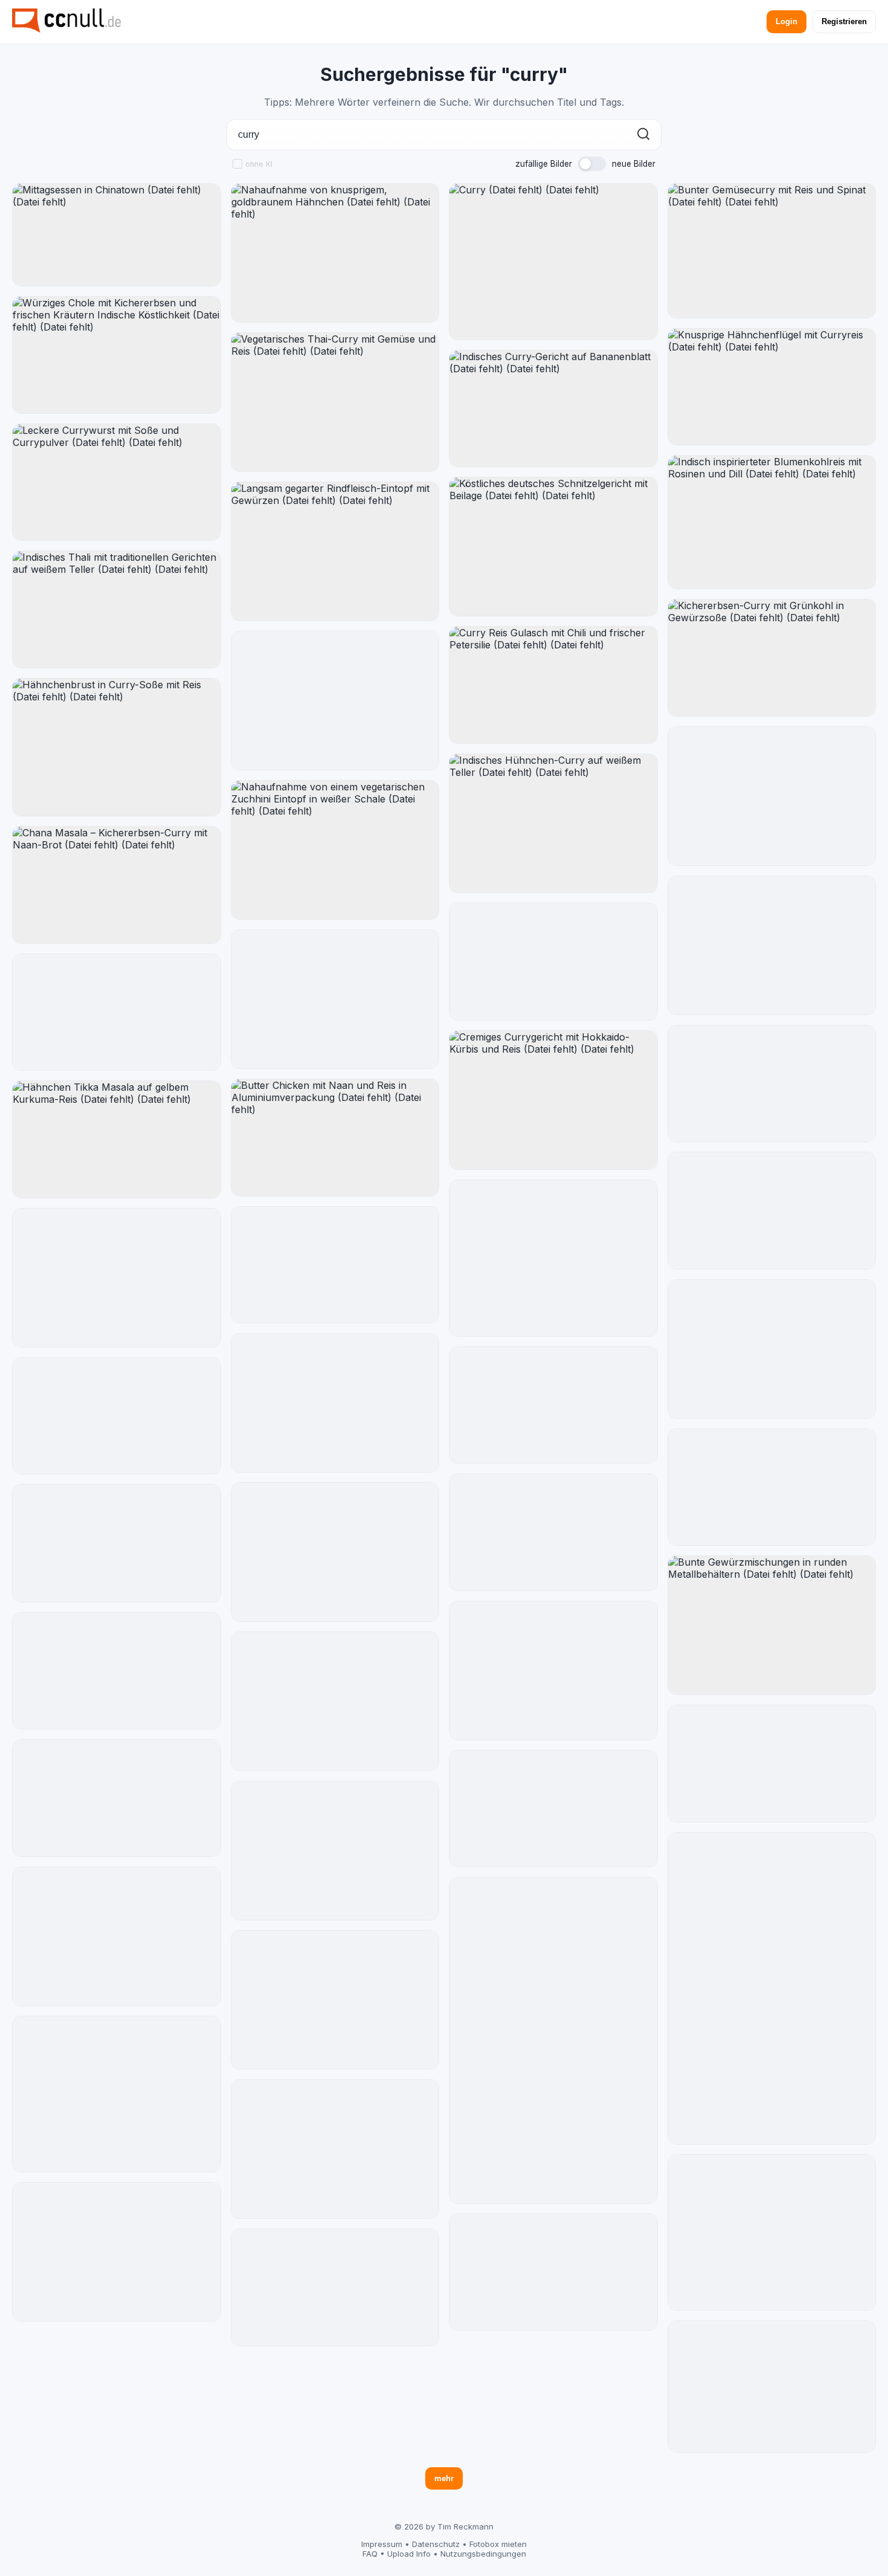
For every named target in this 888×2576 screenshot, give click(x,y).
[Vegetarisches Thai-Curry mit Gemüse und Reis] (335, 402)
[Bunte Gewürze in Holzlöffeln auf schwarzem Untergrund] (335, 1851)
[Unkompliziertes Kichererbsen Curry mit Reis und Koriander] (117, 1012)
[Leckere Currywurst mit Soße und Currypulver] (117, 483)
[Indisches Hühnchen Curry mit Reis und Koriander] (553, 1532)
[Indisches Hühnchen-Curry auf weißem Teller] (553, 824)
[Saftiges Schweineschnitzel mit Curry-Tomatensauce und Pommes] (772, 1084)
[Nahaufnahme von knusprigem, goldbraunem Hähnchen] (335, 253)
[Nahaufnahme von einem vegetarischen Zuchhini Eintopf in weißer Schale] (335, 850)
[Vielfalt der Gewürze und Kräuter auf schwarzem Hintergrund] (117, 1278)
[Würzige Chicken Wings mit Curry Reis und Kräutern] (553, 962)
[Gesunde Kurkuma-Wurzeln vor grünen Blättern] (772, 945)
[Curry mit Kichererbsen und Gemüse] (335, 701)
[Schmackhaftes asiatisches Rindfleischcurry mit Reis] (553, 2272)
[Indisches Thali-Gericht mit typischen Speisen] (772, 2233)
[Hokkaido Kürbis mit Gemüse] (553, 1258)
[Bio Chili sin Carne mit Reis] (335, 1701)
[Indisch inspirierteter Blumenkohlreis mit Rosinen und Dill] (772, 522)
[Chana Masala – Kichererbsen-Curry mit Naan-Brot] (117, 885)
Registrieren (844, 21)
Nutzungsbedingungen (483, 2554)
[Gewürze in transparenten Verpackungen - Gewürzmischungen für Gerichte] (553, 2040)
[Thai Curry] (772, 796)
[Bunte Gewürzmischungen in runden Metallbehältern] (772, 1625)
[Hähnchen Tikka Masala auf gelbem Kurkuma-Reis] (117, 1139)
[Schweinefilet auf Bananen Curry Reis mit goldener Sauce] (117, 1798)
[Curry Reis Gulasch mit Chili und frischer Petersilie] (553, 685)
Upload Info (409, 2554)
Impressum (382, 2544)
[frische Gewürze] (553, 1671)
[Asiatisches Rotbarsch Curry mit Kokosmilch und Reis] (772, 1211)
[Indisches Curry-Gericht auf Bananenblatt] (553, 409)
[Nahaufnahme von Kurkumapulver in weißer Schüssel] (335, 2149)
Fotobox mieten (498, 2544)
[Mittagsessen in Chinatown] (117, 235)
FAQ (370, 2554)
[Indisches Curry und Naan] (117, 2252)
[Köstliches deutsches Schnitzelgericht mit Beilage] (553, 547)
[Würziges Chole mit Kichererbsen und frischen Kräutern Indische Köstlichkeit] (117, 355)
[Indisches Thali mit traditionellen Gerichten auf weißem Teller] (117, 609)
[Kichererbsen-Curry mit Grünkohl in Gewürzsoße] (772, 658)
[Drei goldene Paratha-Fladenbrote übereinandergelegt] (335, 1403)
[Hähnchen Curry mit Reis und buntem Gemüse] (553, 1405)
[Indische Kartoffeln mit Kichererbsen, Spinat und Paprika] (335, 1265)
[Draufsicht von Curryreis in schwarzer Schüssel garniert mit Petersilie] (772, 2386)
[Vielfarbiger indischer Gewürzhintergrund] (117, 1936)
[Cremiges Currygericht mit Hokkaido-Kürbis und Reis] (553, 1100)
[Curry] (553, 262)
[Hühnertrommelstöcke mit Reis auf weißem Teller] (335, 2000)
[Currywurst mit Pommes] (335, 999)
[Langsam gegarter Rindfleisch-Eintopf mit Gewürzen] (335, 551)
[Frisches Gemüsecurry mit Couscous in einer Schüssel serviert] (772, 1487)
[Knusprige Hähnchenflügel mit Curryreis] (772, 387)
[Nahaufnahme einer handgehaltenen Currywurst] (772, 1349)
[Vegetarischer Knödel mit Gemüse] (117, 2094)
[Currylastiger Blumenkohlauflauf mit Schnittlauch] (772, 1764)
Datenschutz (436, 2544)
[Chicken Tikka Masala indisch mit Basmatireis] (553, 1809)
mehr (444, 2478)
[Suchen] (643, 135)
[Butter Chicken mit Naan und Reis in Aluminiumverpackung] (335, 1138)
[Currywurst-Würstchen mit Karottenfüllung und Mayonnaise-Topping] (772, 1988)
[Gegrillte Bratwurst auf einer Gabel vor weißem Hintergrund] (117, 1543)
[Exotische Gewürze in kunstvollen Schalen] (117, 1416)
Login (787, 21)
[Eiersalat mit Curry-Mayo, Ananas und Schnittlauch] (117, 1671)
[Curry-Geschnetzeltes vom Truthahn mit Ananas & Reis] (335, 2287)
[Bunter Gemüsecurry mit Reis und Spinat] (772, 251)
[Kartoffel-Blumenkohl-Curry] (335, 1552)
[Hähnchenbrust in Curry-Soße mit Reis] (117, 747)
